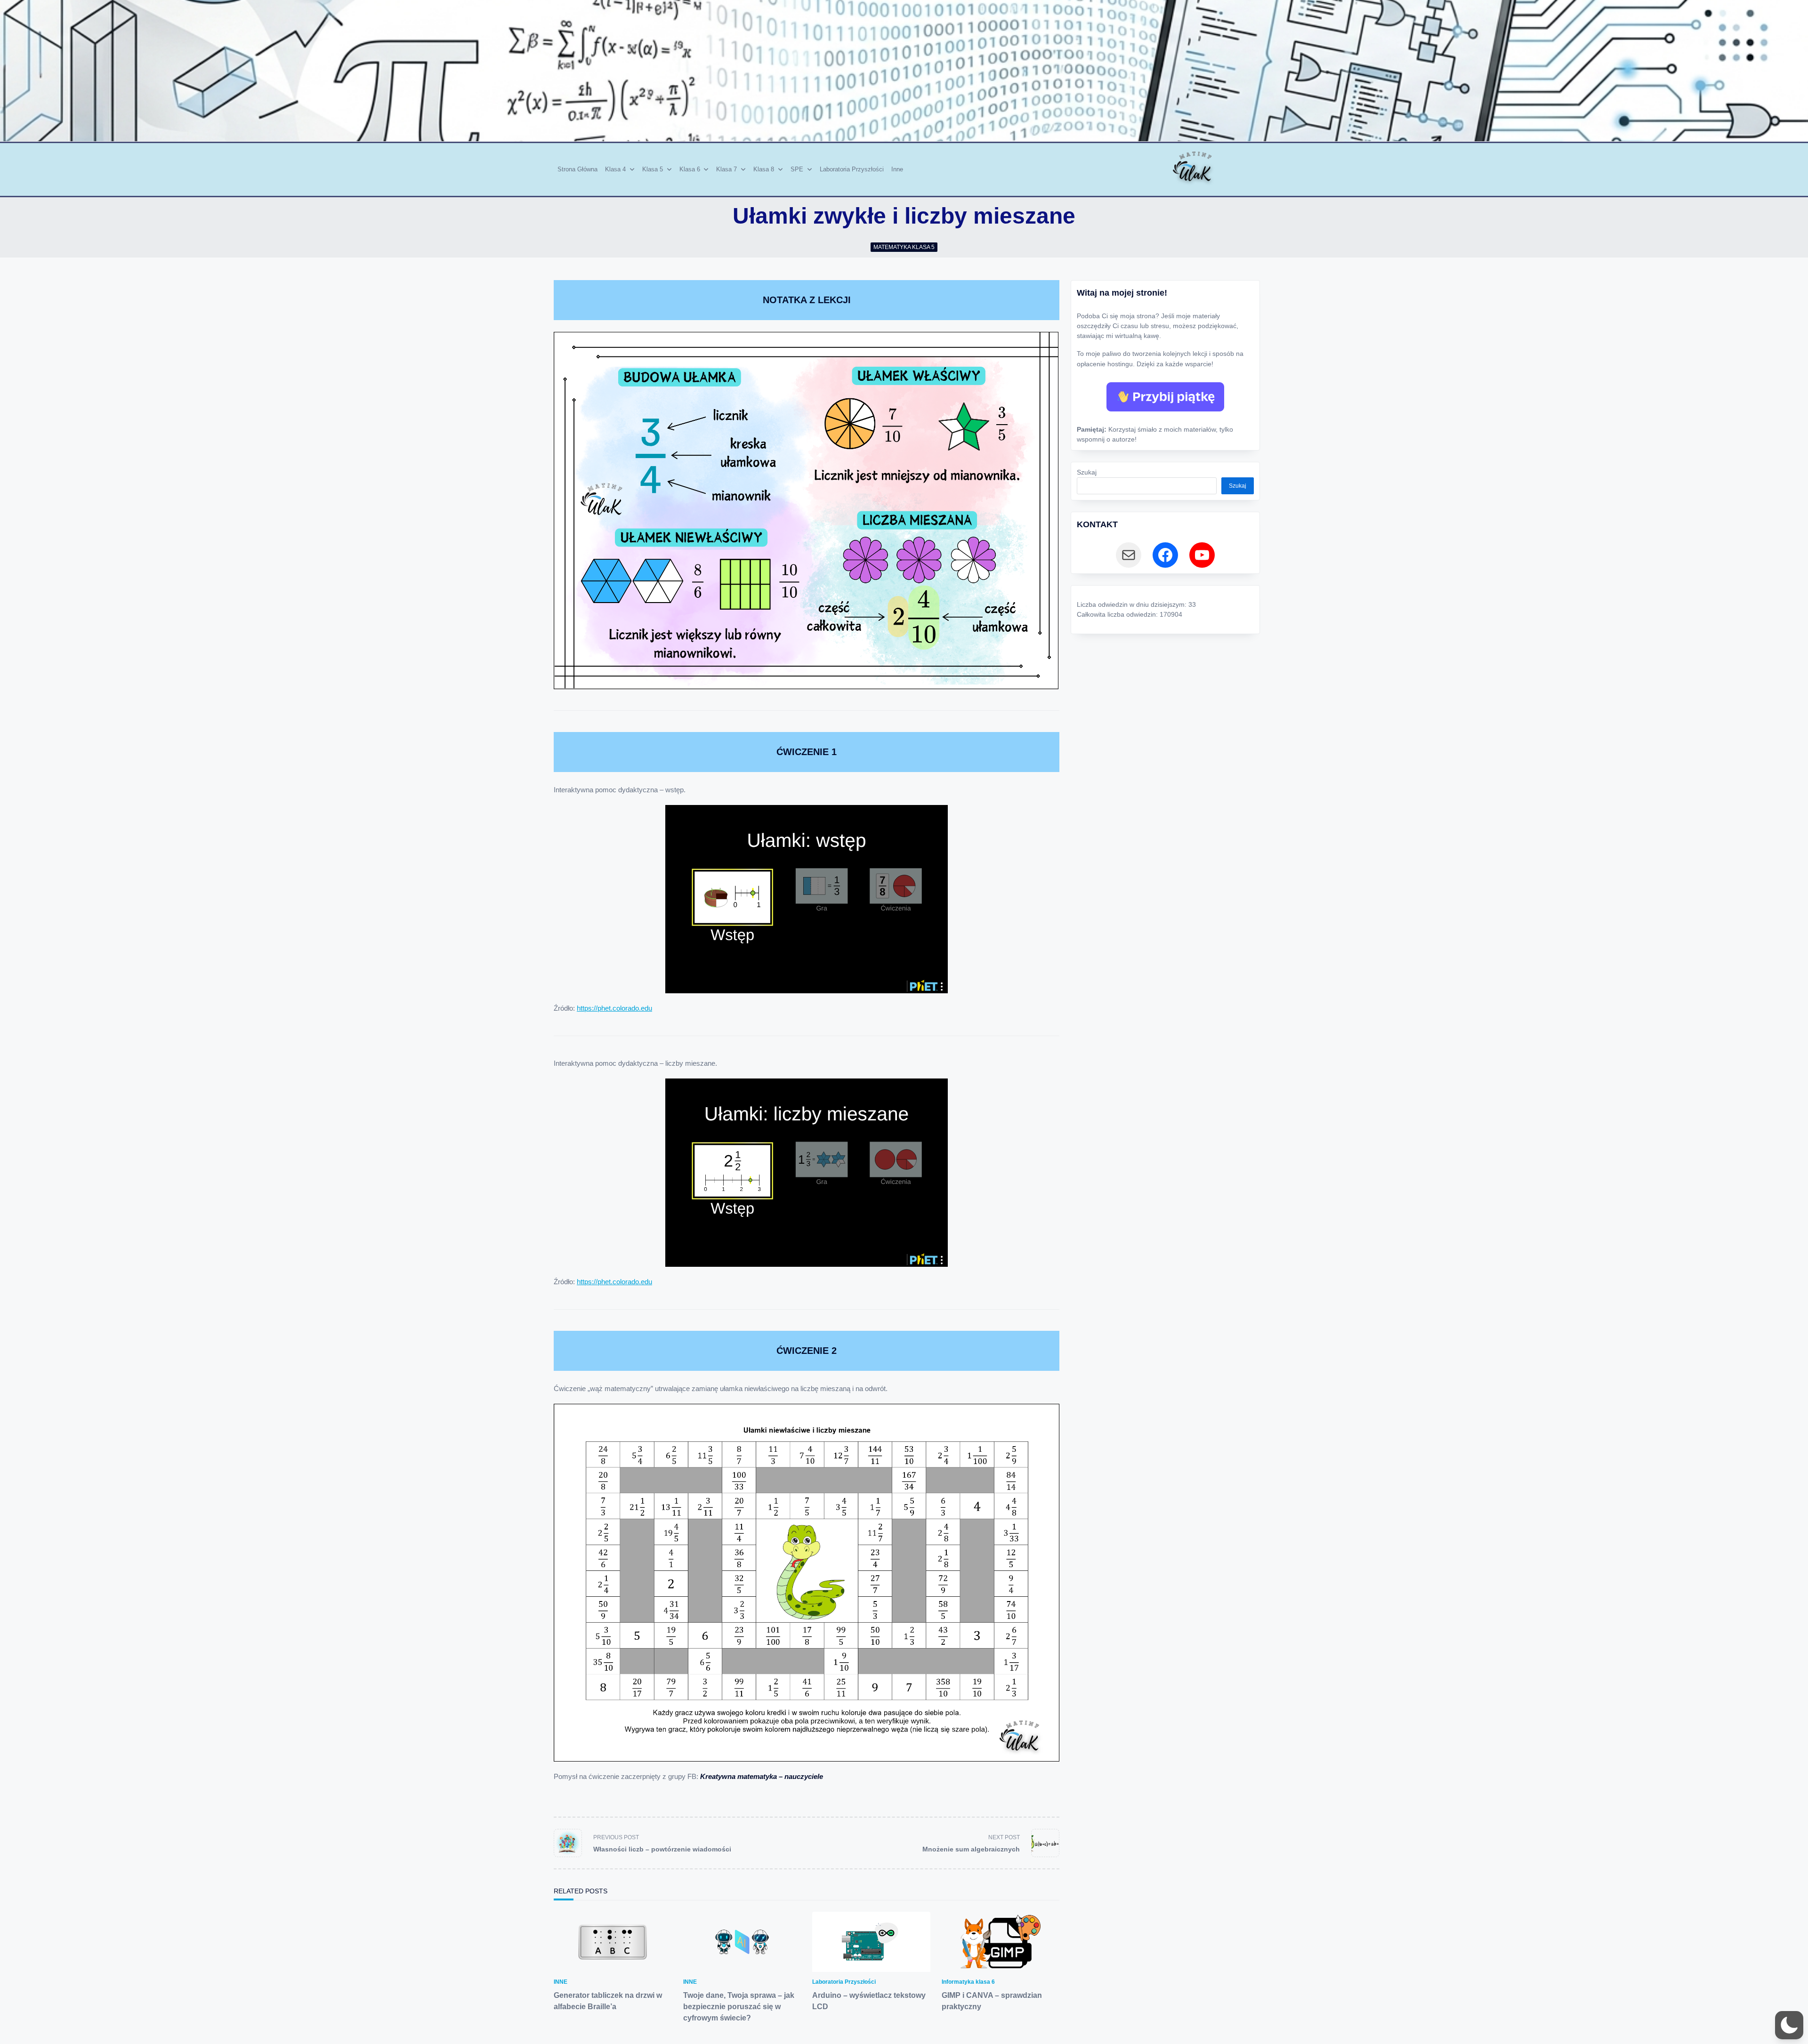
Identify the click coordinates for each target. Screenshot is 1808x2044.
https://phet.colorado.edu (614, 1008)
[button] (1789, 2025)
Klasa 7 (726, 169)
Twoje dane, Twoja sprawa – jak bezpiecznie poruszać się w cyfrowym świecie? (739, 2007)
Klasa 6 (690, 169)
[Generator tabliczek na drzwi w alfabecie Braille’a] (613, 1942)
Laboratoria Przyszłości (852, 169)
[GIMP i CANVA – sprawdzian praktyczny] (1001, 1942)
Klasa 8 (764, 169)
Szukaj (1087, 472)
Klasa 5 (653, 169)
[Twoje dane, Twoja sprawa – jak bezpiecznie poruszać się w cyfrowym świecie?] (742, 1942)
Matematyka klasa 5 (904, 247)
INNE (561, 1982)
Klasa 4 (615, 169)
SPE (797, 169)
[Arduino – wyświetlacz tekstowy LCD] (871, 1942)
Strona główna (577, 169)
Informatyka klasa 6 (968, 1982)
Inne (897, 169)
